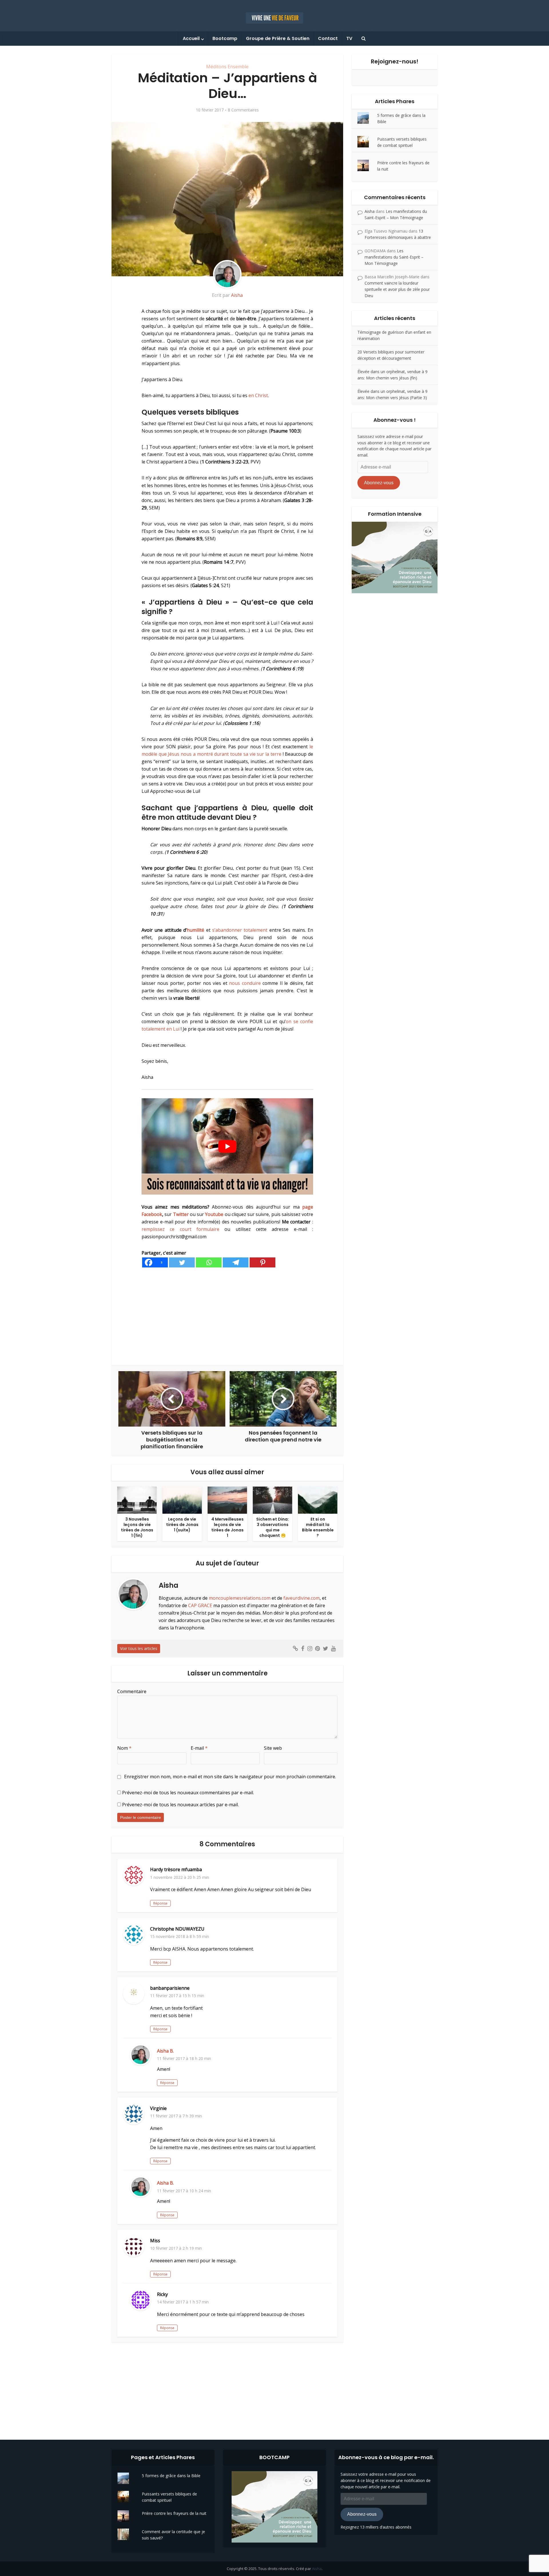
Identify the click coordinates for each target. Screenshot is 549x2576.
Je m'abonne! (195, 115)
